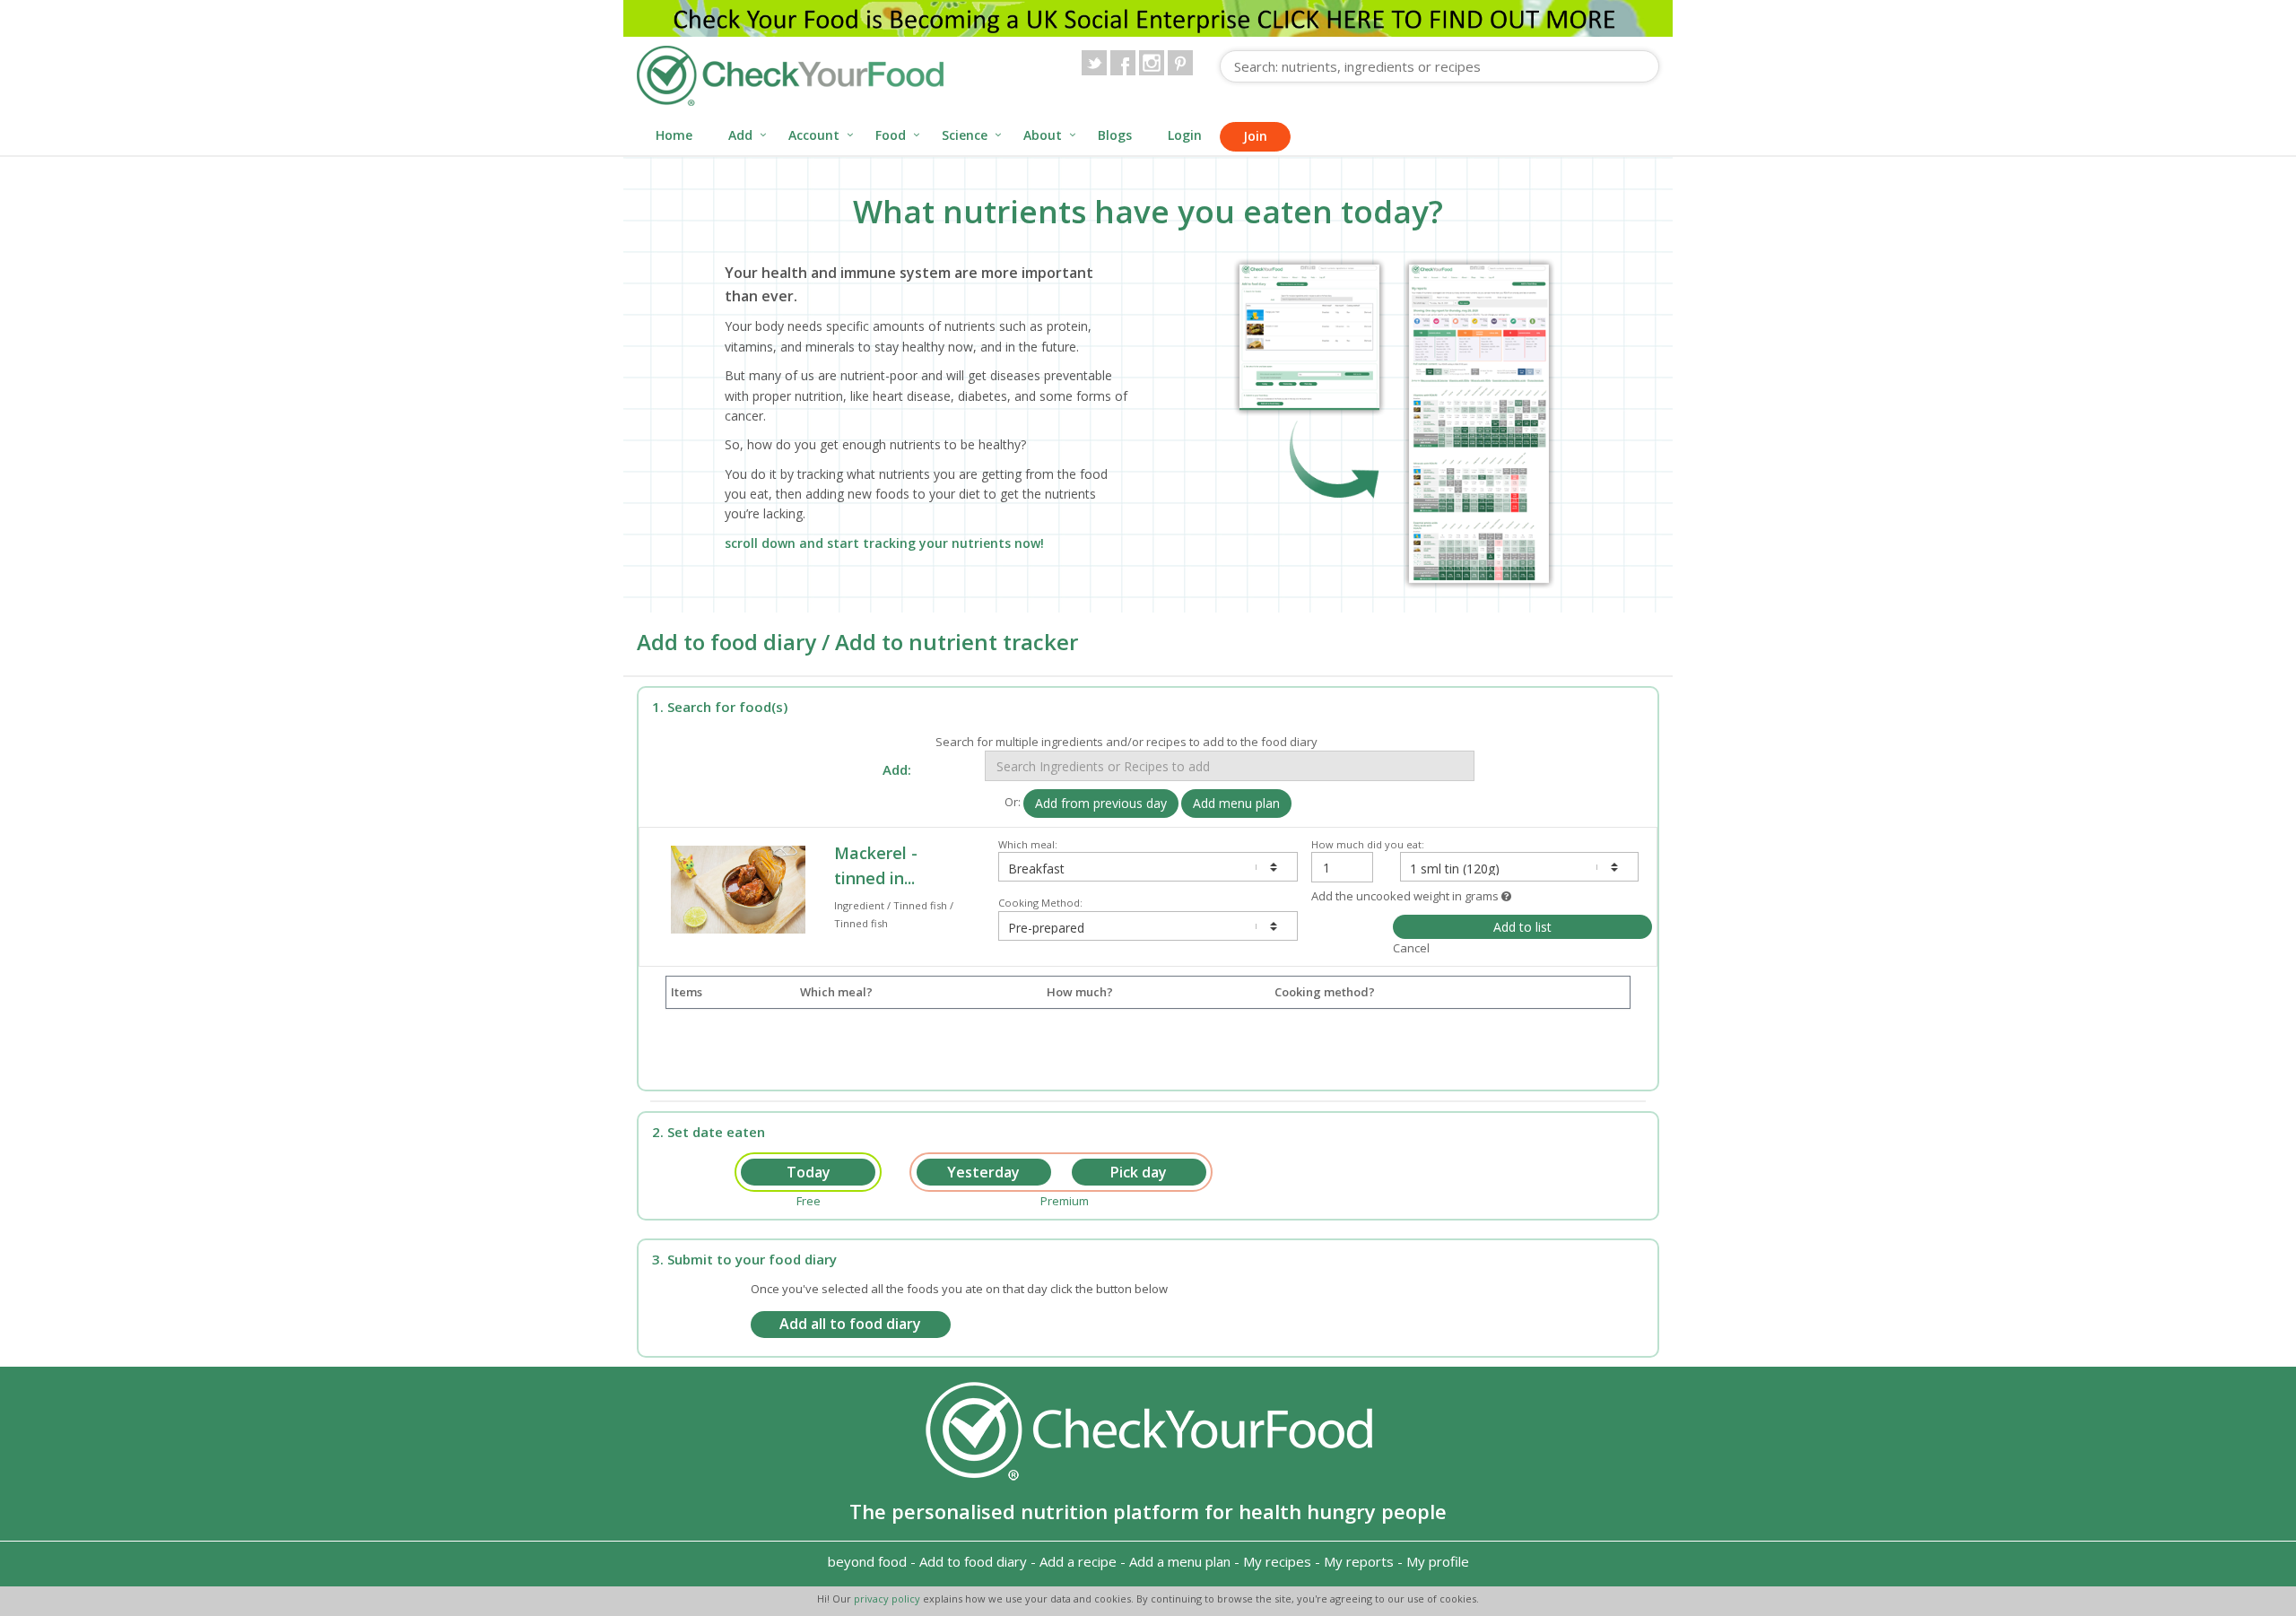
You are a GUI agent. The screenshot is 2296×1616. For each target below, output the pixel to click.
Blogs (1115, 135)
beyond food (867, 1561)
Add (740, 135)
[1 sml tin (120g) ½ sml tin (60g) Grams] (1519, 867)
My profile (1438, 1561)
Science (965, 135)
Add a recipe (1078, 1561)
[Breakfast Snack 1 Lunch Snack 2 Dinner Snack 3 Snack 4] (1148, 867)
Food (891, 135)
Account (814, 135)
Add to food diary (973, 1561)
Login (1185, 135)
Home (674, 135)
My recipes (1277, 1561)
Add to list (1522, 927)
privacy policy (888, 1599)
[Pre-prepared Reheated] (1148, 926)
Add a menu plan (1180, 1561)
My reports (1359, 1561)
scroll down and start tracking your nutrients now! (884, 543)
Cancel (1411, 948)
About (1043, 135)
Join (1255, 136)
